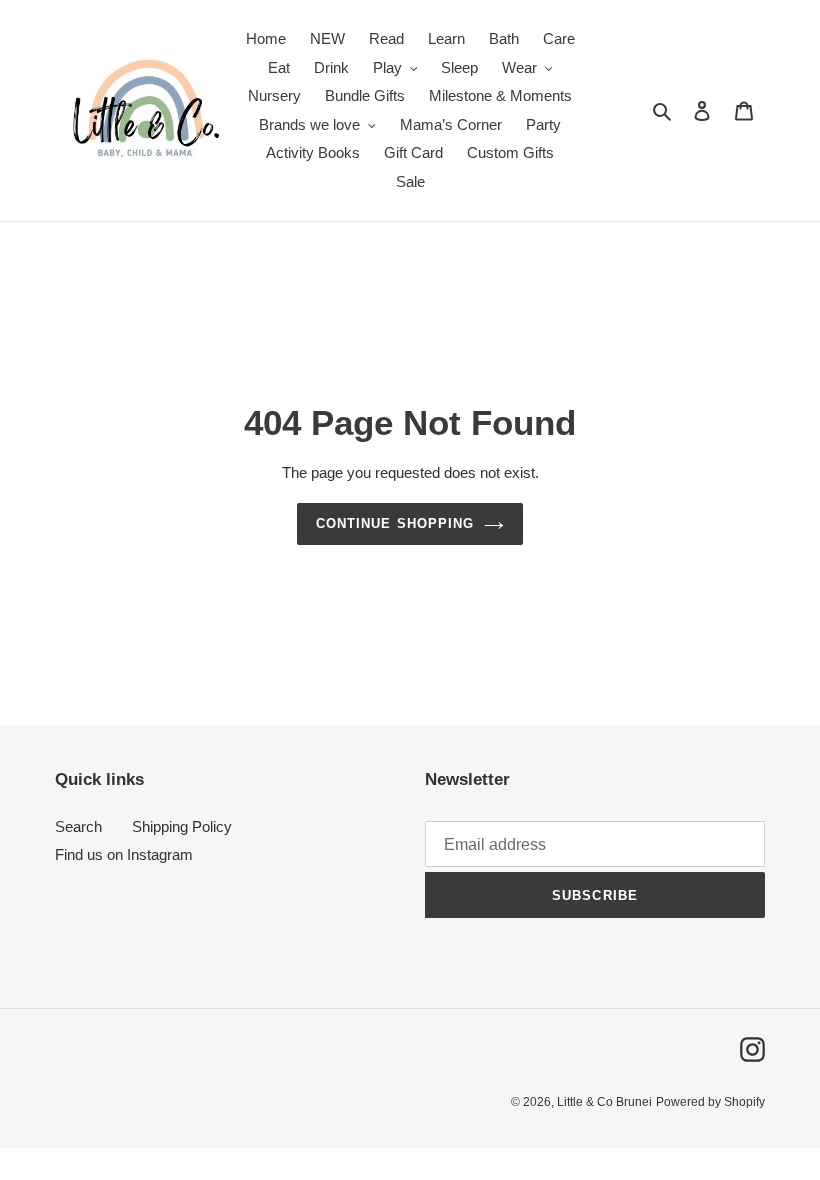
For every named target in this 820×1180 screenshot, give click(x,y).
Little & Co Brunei (604, 1102)
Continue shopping (395, 523)
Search (78, 826)
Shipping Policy (182, 826)
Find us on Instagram (124, 854)
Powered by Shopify (710, 1102)
